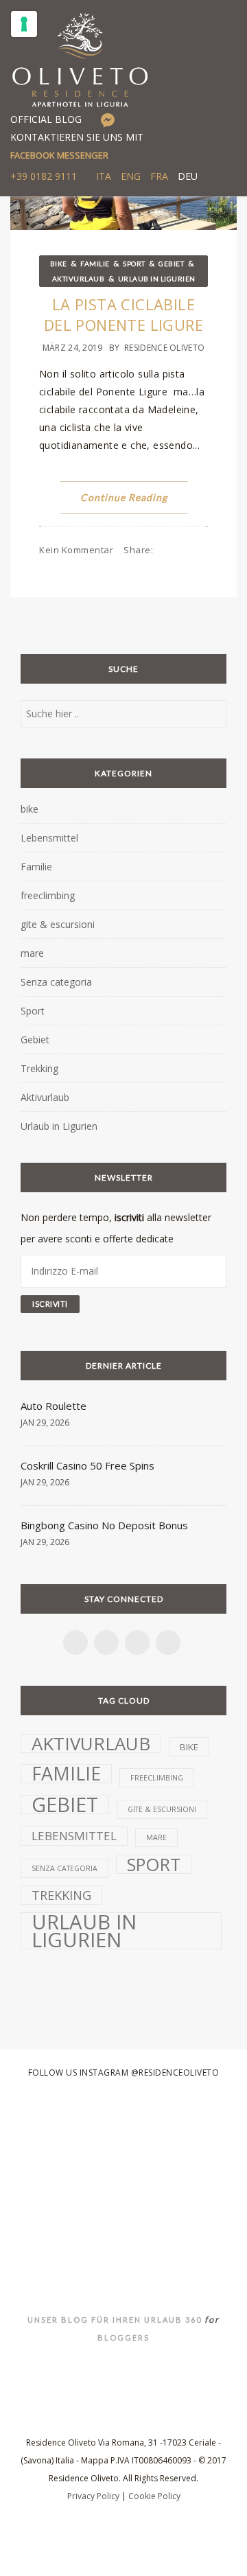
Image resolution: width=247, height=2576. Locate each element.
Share (138, 550)
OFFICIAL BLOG (46, 119)
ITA (104, 176)
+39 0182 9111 (44, 176)
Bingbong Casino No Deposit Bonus (104, 1525)
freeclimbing (48, 895)
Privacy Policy (93, 2496)
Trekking (39, 1068)
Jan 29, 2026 (45, 1423)
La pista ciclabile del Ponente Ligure (123, 314)
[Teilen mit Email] (190, 568)
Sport (134, 264)
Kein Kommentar (76, 550)
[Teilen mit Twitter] (148, 568)
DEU (188, 176)
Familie (95, 264)
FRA (159, 176)
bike (59, 264)
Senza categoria (56, 982)
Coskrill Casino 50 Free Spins (87, 1465)
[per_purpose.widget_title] (24, 24)
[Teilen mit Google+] (176, 568)
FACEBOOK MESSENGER (59, 155)
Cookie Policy (154, 2496)
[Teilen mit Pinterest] (162, 568)
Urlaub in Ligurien (157, 279)
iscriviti (129, 1217)
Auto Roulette (54, 1406)
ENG (131, 176)
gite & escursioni (58, 924)
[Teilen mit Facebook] (133, 568)
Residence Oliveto (164, 348)
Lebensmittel (49, 838)
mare (32, 953)
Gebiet (171, 264)
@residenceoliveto (175, 2073)
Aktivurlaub (79, 279)
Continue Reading (124, 497)
